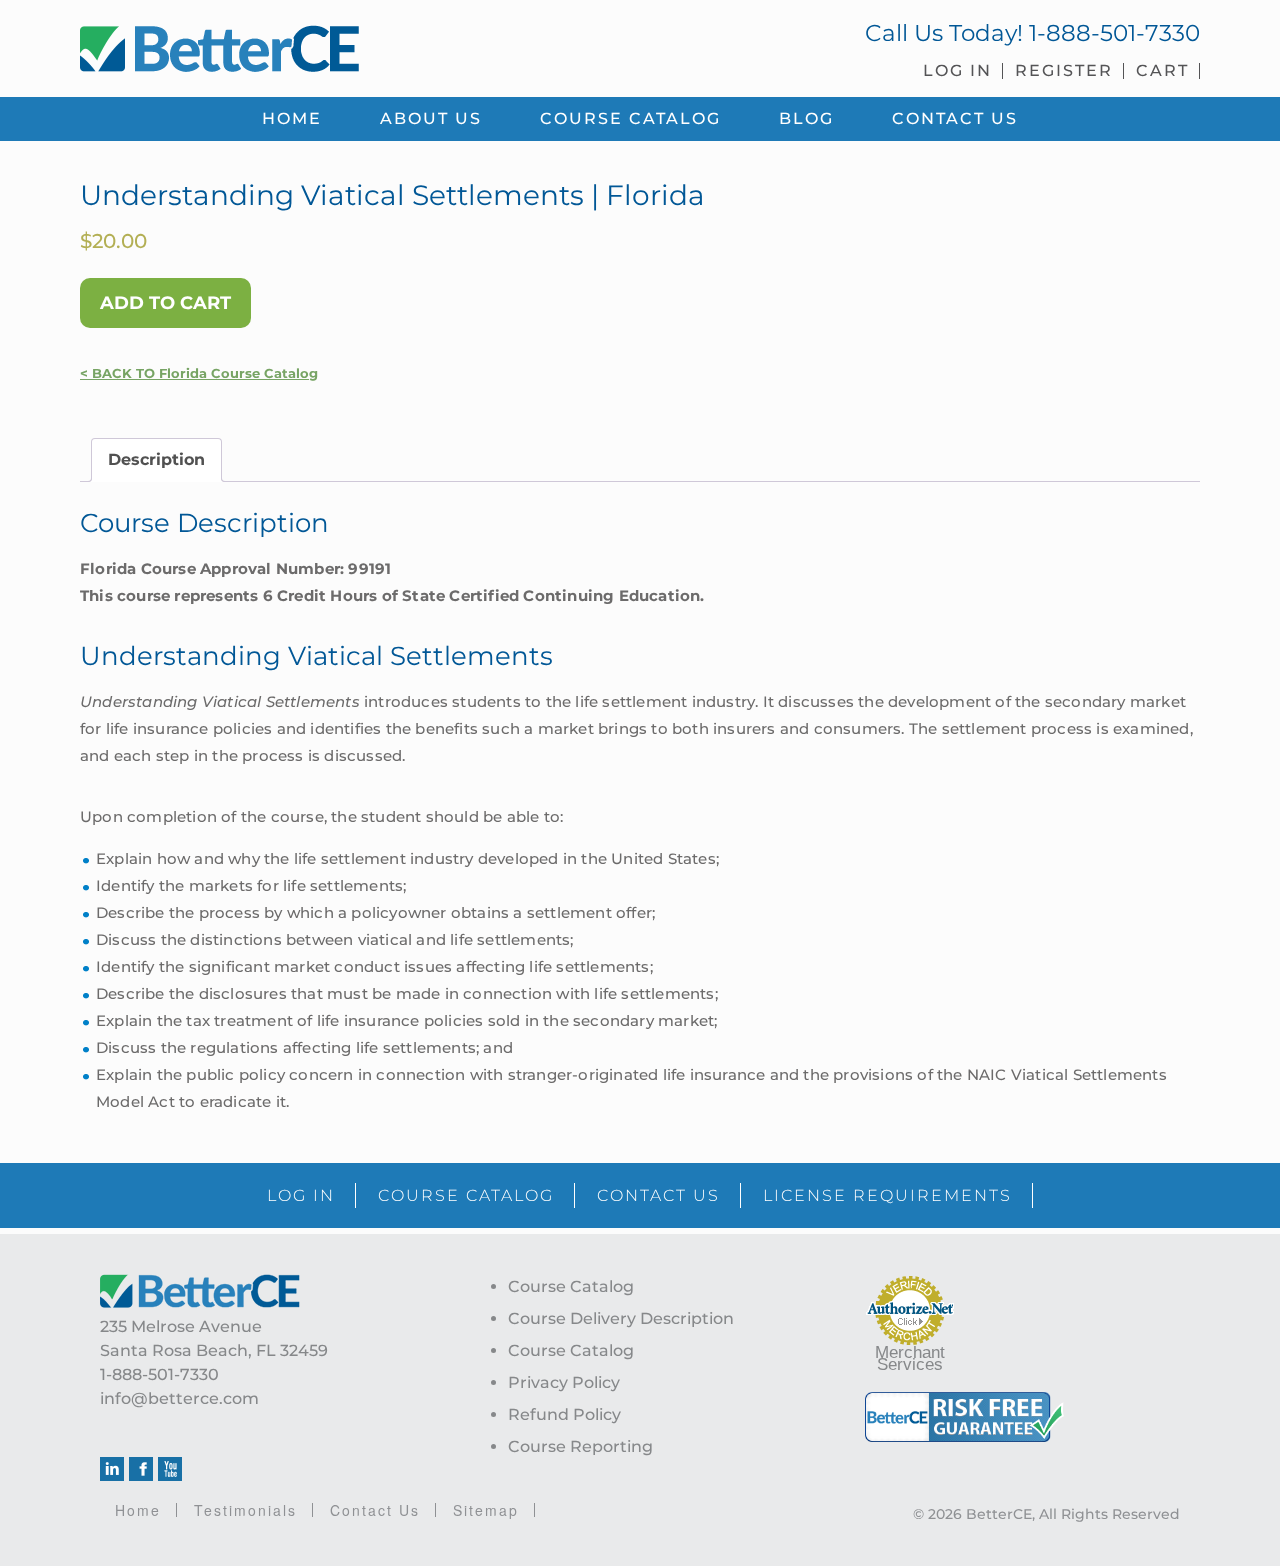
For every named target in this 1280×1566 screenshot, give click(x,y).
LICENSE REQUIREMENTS (887, 1195)
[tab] (156, 460)
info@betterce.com (179, 1398)
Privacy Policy (564, 1382)
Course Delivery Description (621, 1318)
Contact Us (375, 1510)
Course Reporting (580, 1446)
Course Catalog (571, 1286)
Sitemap (486, 1510)
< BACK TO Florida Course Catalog (199, 373)
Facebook (141, 1469)
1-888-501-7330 (1114, 33)
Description (156, 459)
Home (138, 1510)
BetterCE (349, 45)
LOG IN (301, 1195)
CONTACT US (658, 1195)
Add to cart (165, 303)
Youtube (170, 1469)
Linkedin (112, 1469)
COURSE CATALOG (466, 1195)
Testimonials (245, 1510)
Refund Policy (564, 1414)
